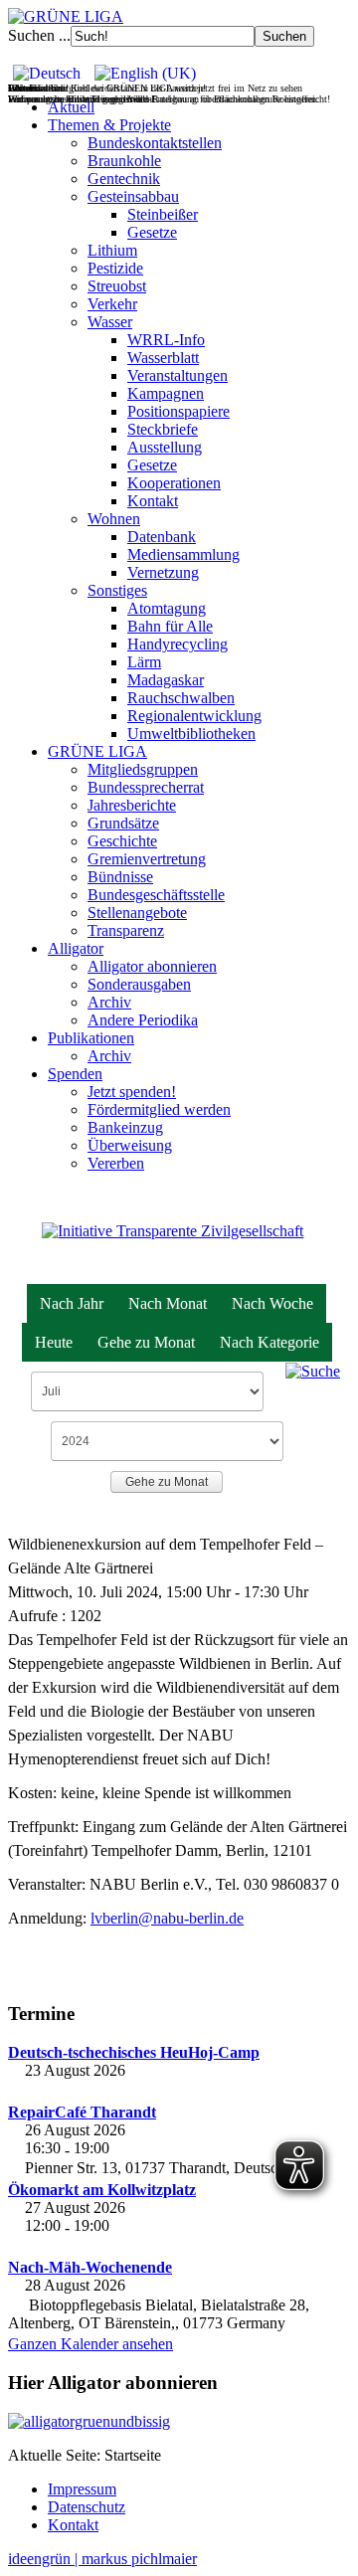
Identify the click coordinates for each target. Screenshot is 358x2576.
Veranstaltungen (178, 375)
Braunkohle (124, 161)
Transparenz (126, 930)
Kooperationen (174, 483)
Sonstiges (117, 590)
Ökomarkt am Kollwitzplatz (102, 2190)
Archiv (109, 1002)
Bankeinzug (125, 1127)
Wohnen (114, 519)
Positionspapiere (179, 411)
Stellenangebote (137, 913)
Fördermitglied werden (159, 1109)
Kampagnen (166, 393)
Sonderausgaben (139, 984)
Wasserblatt (163, 358)
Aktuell (71, 107)
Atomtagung (167, 608)
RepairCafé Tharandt (82, 2112)
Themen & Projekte (109, 125)
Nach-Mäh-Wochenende (90, 2267)
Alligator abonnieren (152, 966)
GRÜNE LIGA (97, 751)
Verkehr (112, 304)
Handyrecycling (178, 644)
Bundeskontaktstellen (155, 143)
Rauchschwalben (181, 698)
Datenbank (162, 537)
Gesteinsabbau (133, 196)
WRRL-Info (166, 340)
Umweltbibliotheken (191, 734)
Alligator (76, 948)
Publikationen (91, 1038)
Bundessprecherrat (146, 787)
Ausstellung (165, 447)
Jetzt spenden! (132, 1092)
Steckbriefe (163, 429)
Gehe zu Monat (146, 1342)
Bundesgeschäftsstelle (156, 895)
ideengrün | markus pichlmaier (102, 2559)
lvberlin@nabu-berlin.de (167, 1918)
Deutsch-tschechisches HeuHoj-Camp (134, 2052)
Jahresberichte (132, 805)
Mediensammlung (183, 554)
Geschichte (122, 841)
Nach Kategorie (269, 1342)
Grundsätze (123, 823)
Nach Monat (168, 1303)
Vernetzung (163, 572)
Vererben (116, 1163)
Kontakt (153, 501)
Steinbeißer (163, 214)
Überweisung (130, 1145)
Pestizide (115, 268)
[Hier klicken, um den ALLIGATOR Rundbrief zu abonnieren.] (179, 2422)
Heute (54, 1342)
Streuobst (117, 286)
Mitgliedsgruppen (143, 769)
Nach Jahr (72, 1303)
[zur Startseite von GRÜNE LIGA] (66, 16)
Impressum (82, 2489)
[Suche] (313, 1370)
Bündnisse (120, 877)
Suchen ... (39, 35)
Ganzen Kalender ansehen (90, 2344)
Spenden (75, 1074)
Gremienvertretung (147, 859)
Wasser (110, 322)
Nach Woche (272, 1303)
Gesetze (152, 232)
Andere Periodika (143, 1020)
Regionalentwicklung (194, 716)
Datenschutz (87, 2507)
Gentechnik (124, 179)
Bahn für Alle (170, 626)
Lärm (144, 662)
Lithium (112, 250)
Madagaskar (166, 680)
